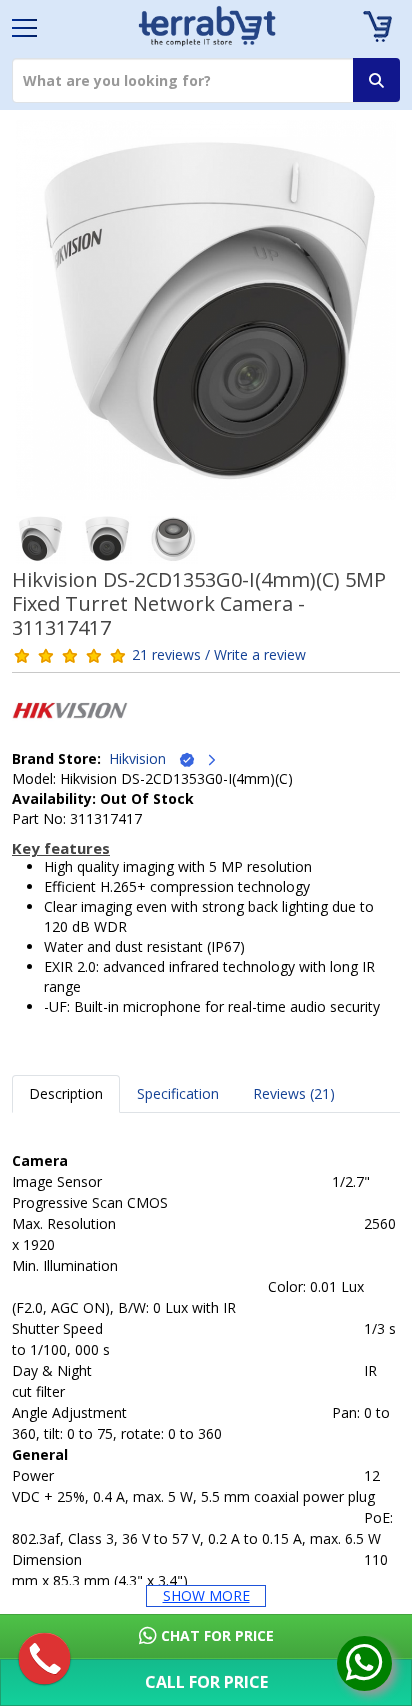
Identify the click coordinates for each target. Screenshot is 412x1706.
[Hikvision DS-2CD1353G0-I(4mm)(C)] (206, 316)
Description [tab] (66, 1093)
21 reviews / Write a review (219, 654)
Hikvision (143, 758)
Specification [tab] (178, 1093)
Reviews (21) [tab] (294, 1093)
